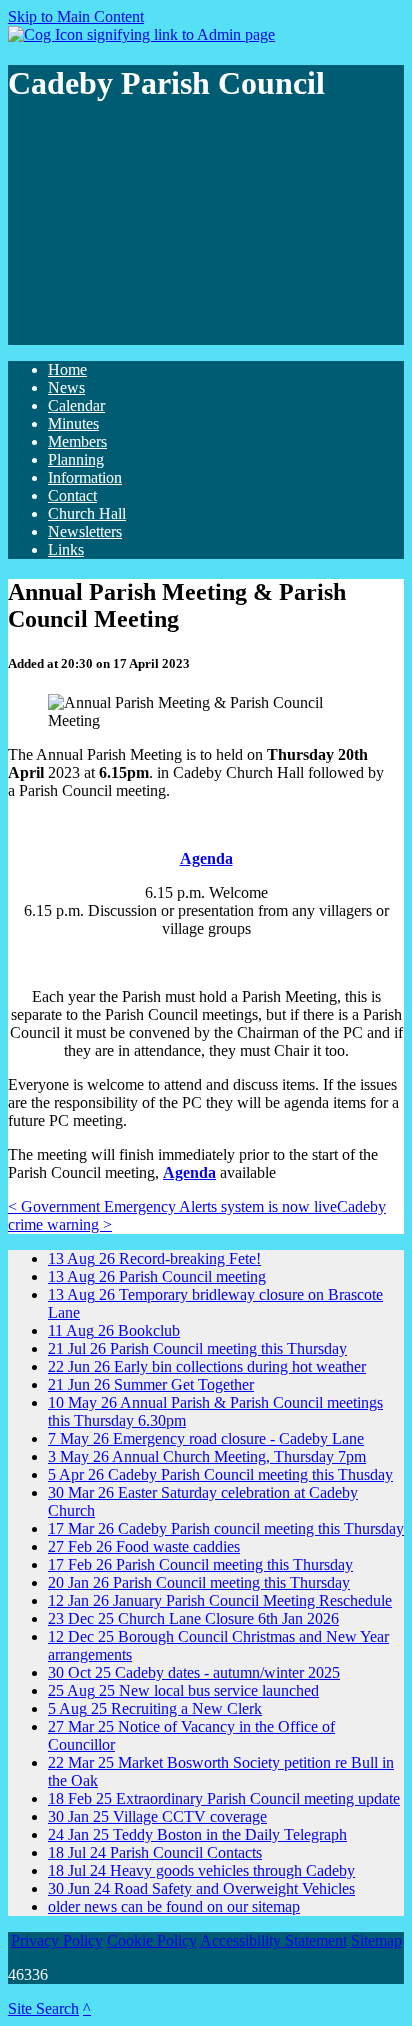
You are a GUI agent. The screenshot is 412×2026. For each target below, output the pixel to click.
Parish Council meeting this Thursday (197, 1348)
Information (85, 477)
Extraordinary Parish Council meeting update (224, 1798)
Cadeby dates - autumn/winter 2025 (194, 1672)
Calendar (76, 405)
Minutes (73, 423)
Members (77, 441)
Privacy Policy (57, 1940)
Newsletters (85, 531)
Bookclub (114, 1330)
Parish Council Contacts (155, 1852)
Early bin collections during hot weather (207, 1366)
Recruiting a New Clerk (155, 1708)
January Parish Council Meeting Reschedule (220, 1600)
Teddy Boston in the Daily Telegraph (197, 1834)
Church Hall (87, 513)
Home (67, 369)
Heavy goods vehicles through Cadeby (201, 1870)
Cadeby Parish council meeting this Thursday (226, 1528)
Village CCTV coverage (157, 1816)
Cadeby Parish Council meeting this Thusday (220, 1474)
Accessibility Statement (273, 1940)
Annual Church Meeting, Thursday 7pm (207, 1456)
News (66, 387)
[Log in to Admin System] (141, 34)
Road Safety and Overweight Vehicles (201, 1888)
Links (66, 549)
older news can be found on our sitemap (174, 1906)
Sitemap (376, 1940)
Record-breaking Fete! (154, 1258)
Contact (72, 495)
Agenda (189, 1172)
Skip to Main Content (76, 16)
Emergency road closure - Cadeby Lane (206, 1438)
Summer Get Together (151, 1384)
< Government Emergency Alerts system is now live (172, 1206)
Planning (76, 459)
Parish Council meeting (157, 1276)
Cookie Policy (152, 1940)
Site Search (43, 2008)
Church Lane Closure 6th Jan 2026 (193, 1618)
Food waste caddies (144, 1546)
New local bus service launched (183, 1690)
